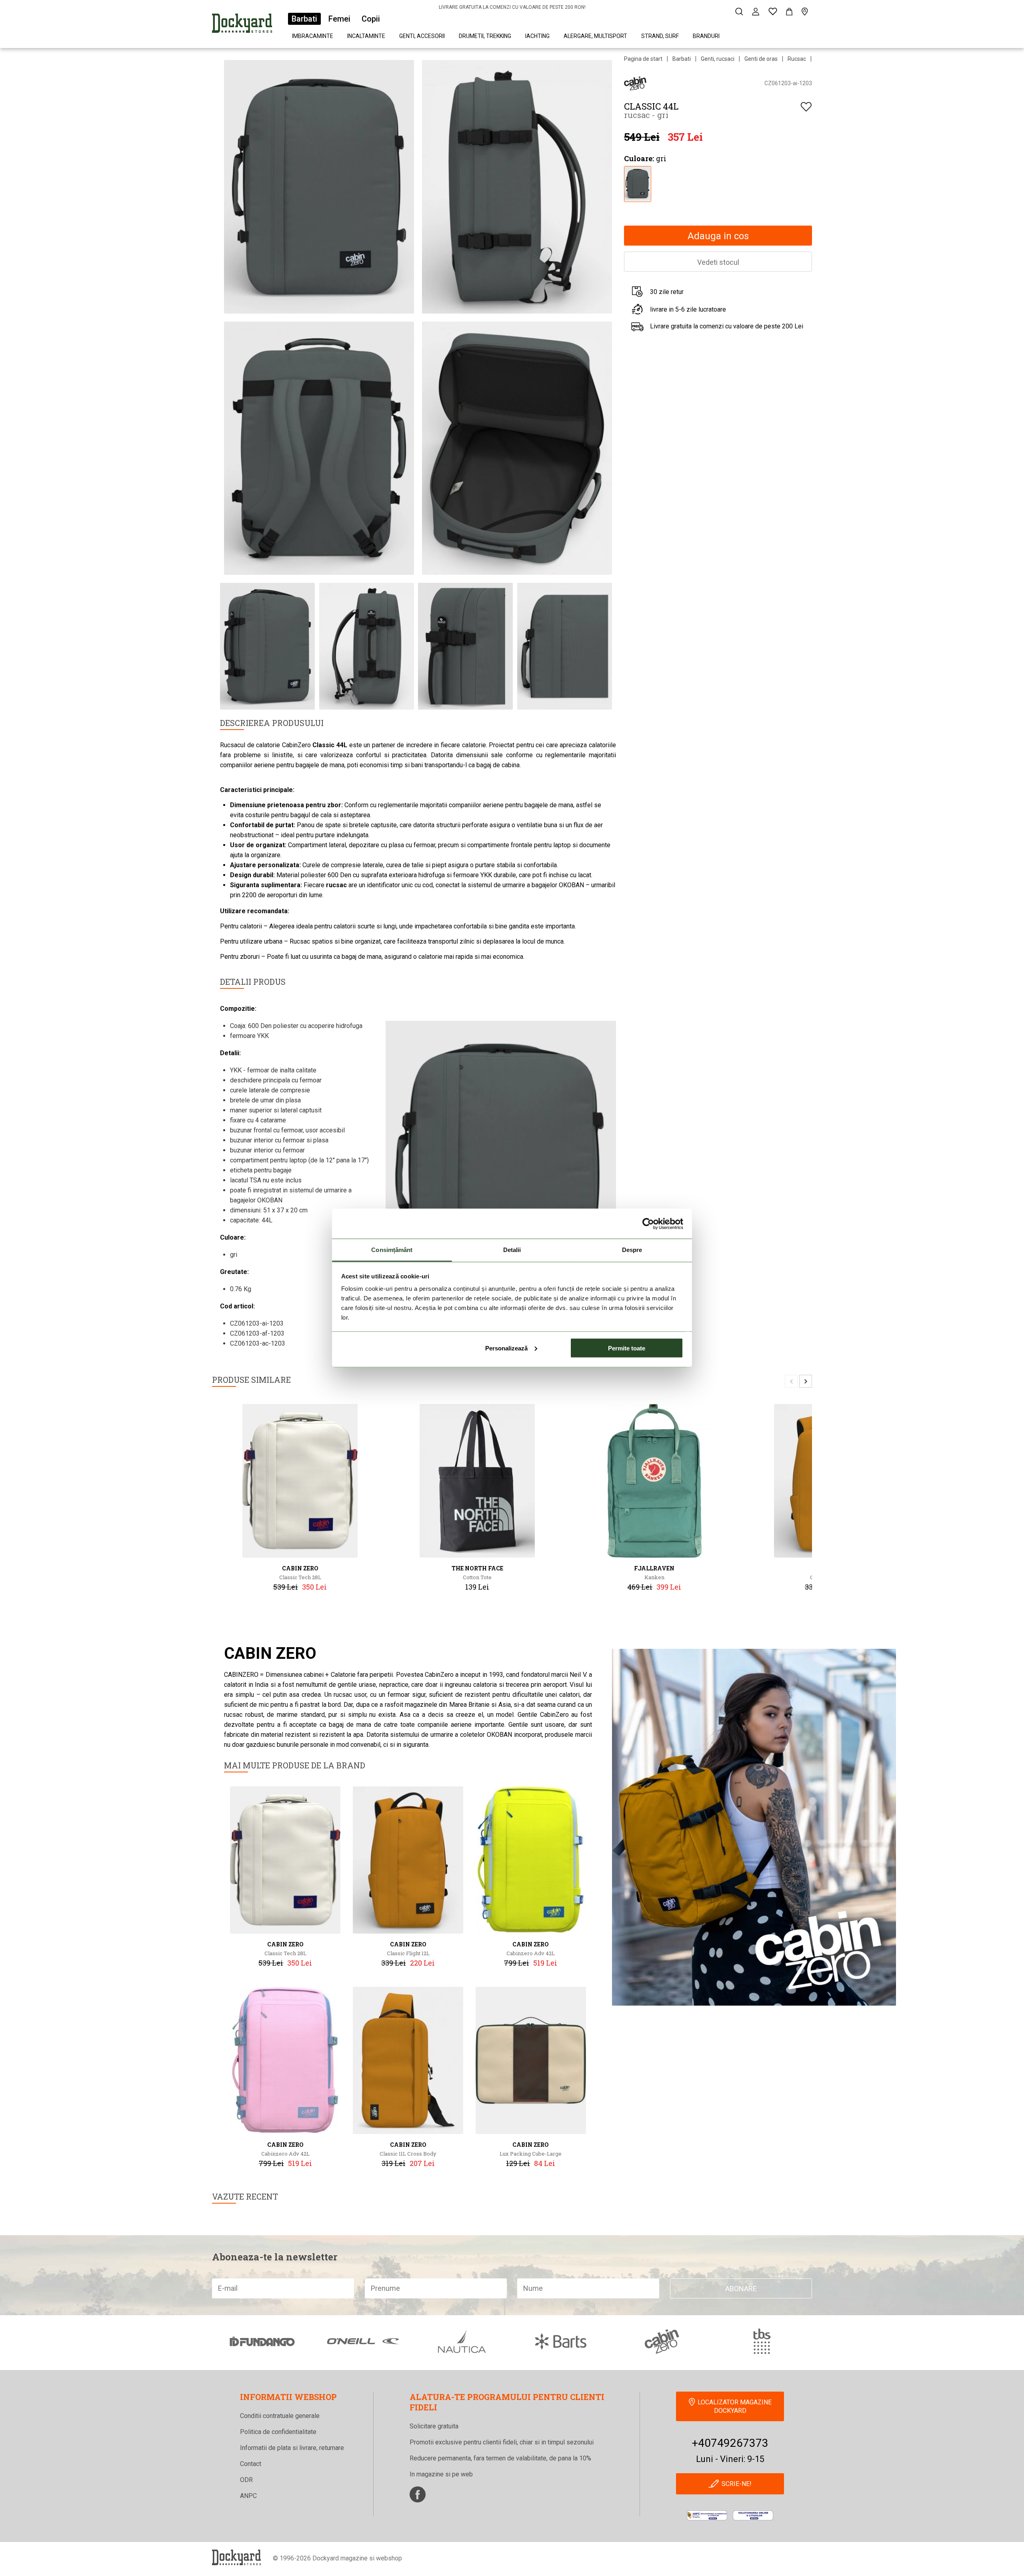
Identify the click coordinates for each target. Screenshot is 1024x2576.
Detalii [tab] (512, 1250)
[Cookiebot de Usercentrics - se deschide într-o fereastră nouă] (648, 1224)
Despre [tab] (632, 1250)
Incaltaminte (366, 36)
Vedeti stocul (718, 262)
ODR (246, 2480)
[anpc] (707, 2515)
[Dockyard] (242, 25)
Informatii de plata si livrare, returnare (292, 2448)
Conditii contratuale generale (280, 2416)
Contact (251, 2464)
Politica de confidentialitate (278, 2432)
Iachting (537, 36)
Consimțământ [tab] (392, 1250)
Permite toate (627, 1348)
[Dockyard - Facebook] (418, 2494)
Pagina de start (643, 59)
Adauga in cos (718, 236)
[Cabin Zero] (635, 83)
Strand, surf (660, 36)
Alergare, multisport (595, 36)
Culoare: (639, 158)
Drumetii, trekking (485, 36)
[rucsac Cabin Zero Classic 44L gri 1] (637, 183)
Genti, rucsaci (718, 59)
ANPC (248, 2496)
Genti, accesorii (422, 36)
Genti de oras (761, 59)
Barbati (304, 19)
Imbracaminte (313, 36)
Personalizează (506, 1348)
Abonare (741, 2289)
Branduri (706, 36)
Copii (371, 19)
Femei (339, 19)
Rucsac (797, 59)
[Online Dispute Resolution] (753, 2515)
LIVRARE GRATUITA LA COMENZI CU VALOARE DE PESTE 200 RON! (512, 7)
